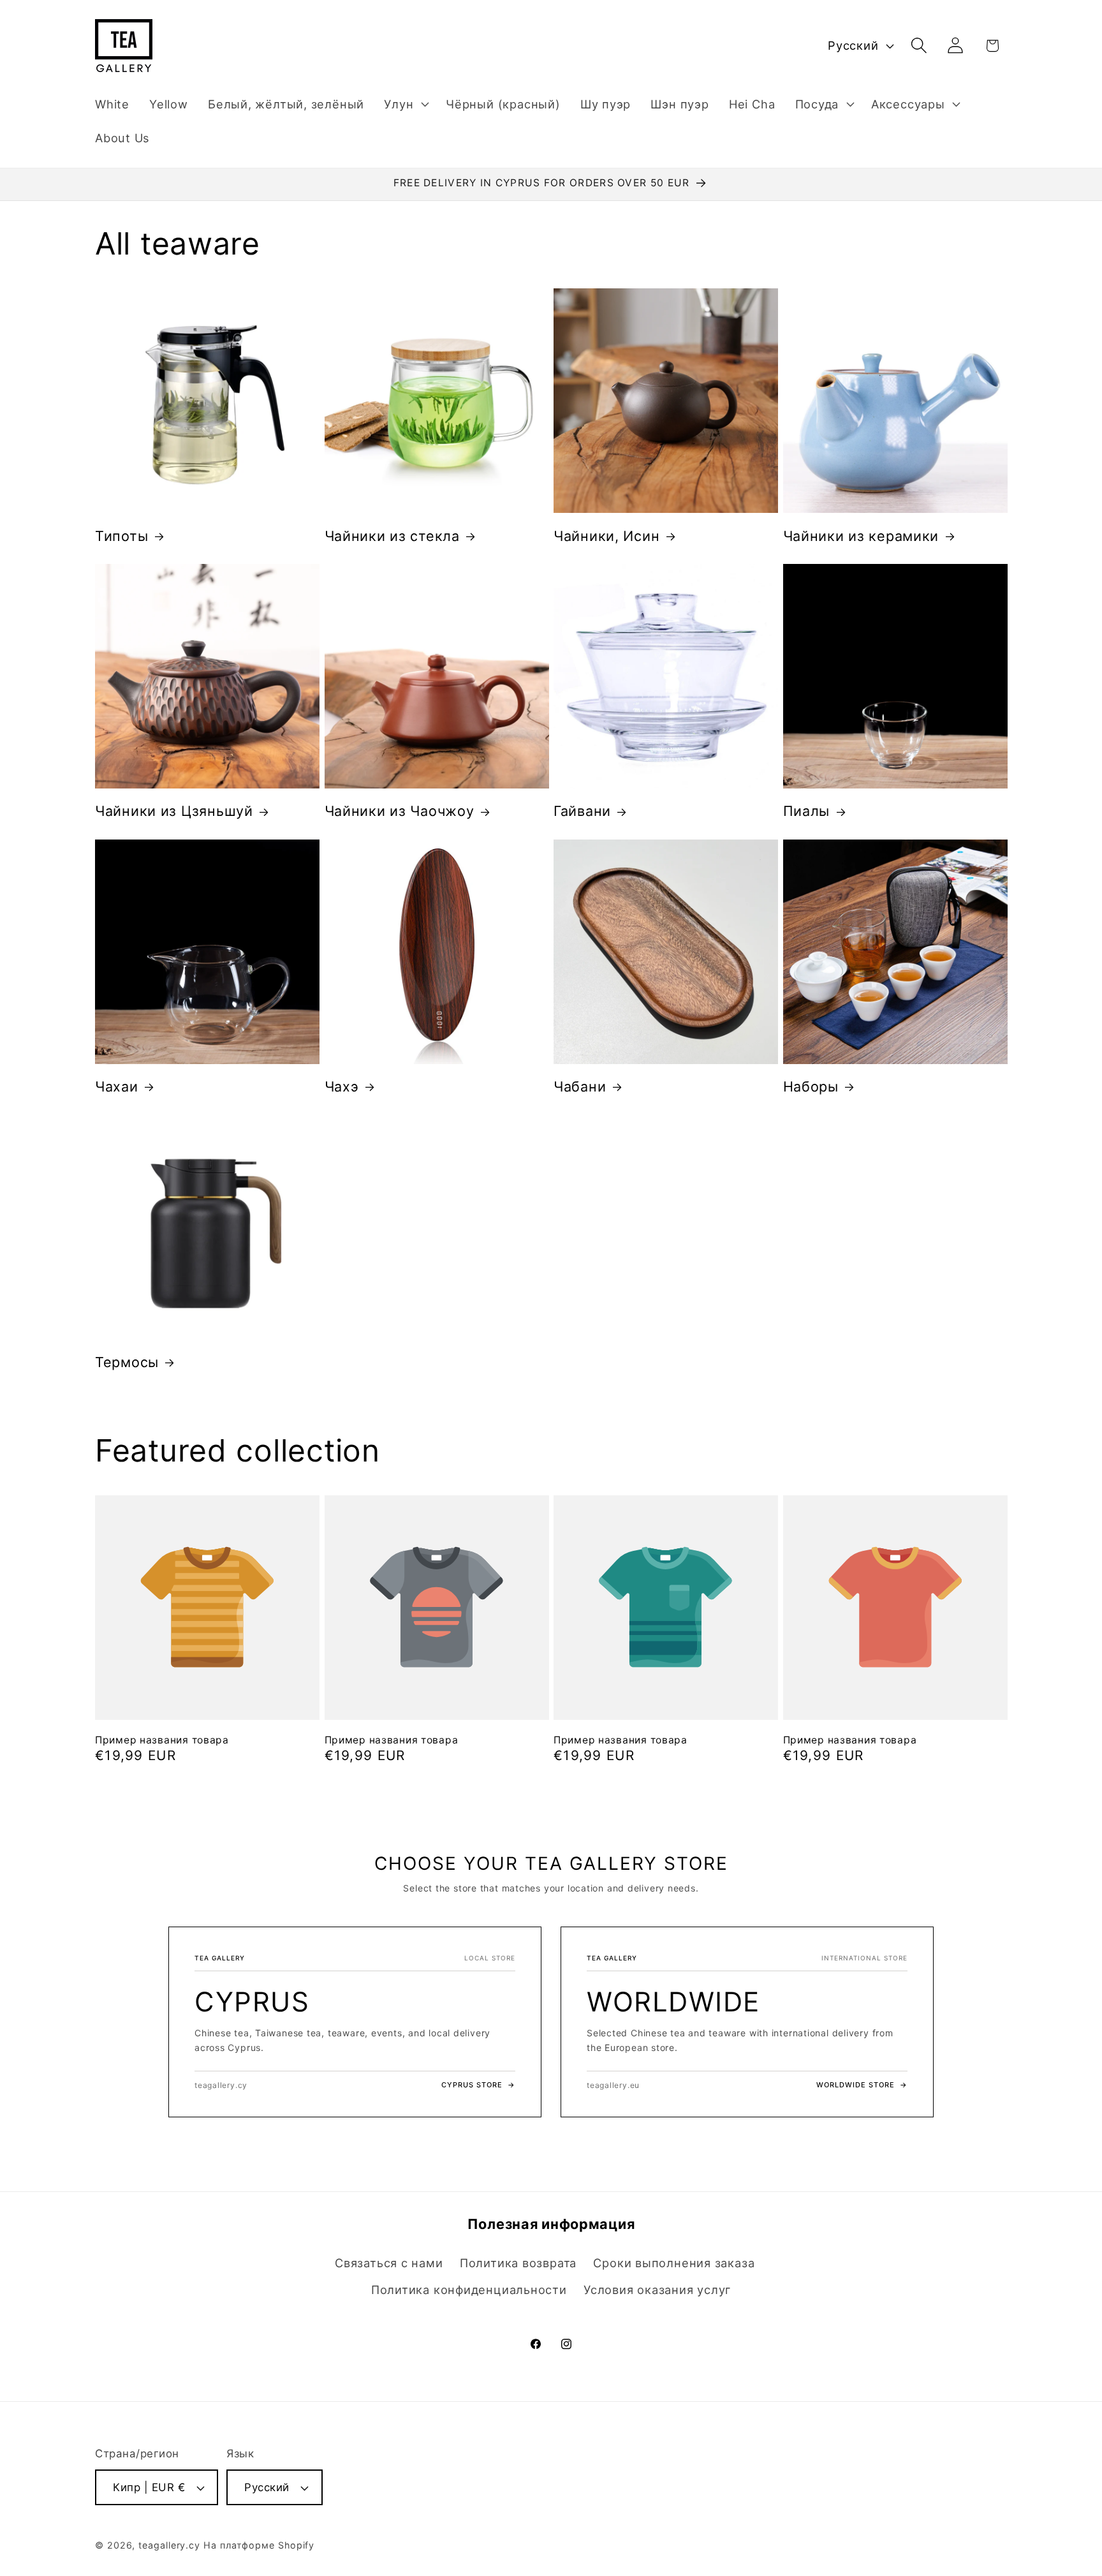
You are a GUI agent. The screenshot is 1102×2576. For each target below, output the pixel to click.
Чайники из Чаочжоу (400, 811)
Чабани (580, 1086)
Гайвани (582, 811)
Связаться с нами (389, 2263)
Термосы (127, 1362)
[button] (405, 104)
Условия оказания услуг (657, 2290)
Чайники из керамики (861, 536)
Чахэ (342, 1086)
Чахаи (117, 1086)
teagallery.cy (169, 2545)
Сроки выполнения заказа (674, 2263)
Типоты (121, 536)
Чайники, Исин (606, 536)
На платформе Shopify (259, 2545)
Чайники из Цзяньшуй (174, 811)
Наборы (811, 1086)
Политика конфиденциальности (469, 2290)
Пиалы (807, 811)
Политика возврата (518, 2263)
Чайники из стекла (392, 536)
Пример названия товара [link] (162, 1740)
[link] (355, 2022)
